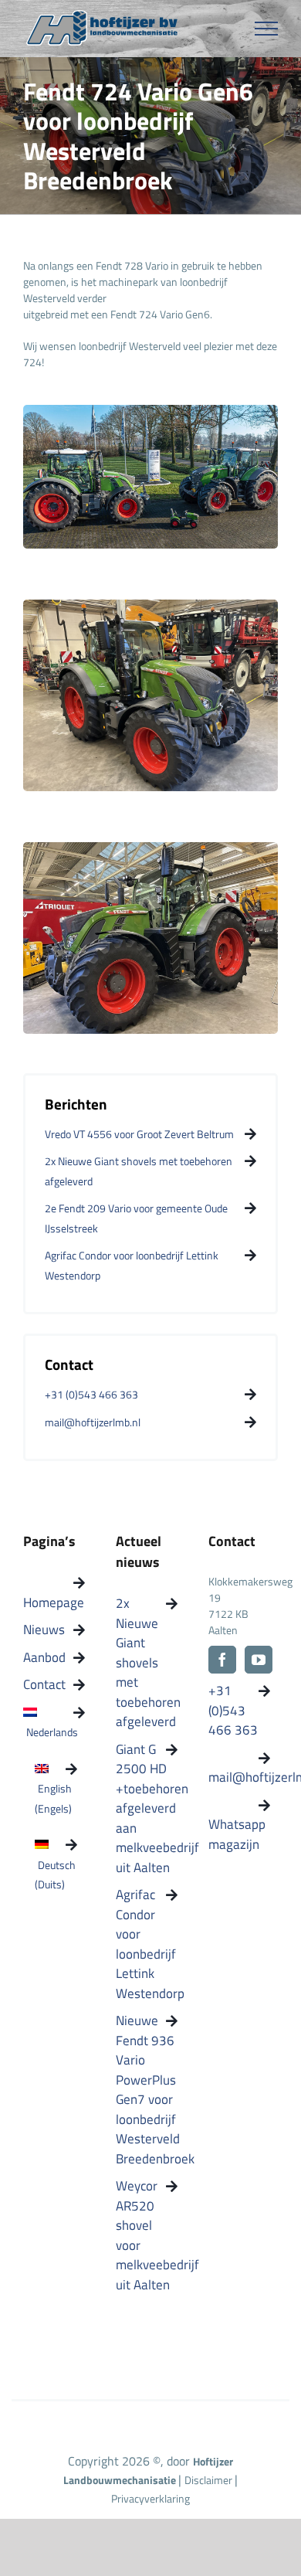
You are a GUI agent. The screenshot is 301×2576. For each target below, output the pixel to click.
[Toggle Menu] (267, 29)
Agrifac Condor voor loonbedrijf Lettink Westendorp (147, 1944)
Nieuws (44, 1630)
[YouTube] (259, 1660)
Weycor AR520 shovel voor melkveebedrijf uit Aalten (147, 2236)
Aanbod (44, 1658)
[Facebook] (222, 1660)
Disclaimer (210, 2480)
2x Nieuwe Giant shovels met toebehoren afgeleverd (147, 1663)
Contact (44, 1685)
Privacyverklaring (150, 2498)
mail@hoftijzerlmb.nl (239, 1777)
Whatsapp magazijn (237, 1834)
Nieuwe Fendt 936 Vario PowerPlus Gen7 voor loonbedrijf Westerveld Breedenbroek (147, 2090)
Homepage (54, 1602)
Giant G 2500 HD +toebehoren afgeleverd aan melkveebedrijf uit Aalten (147, 1809)
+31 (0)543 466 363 (233, 1711)
